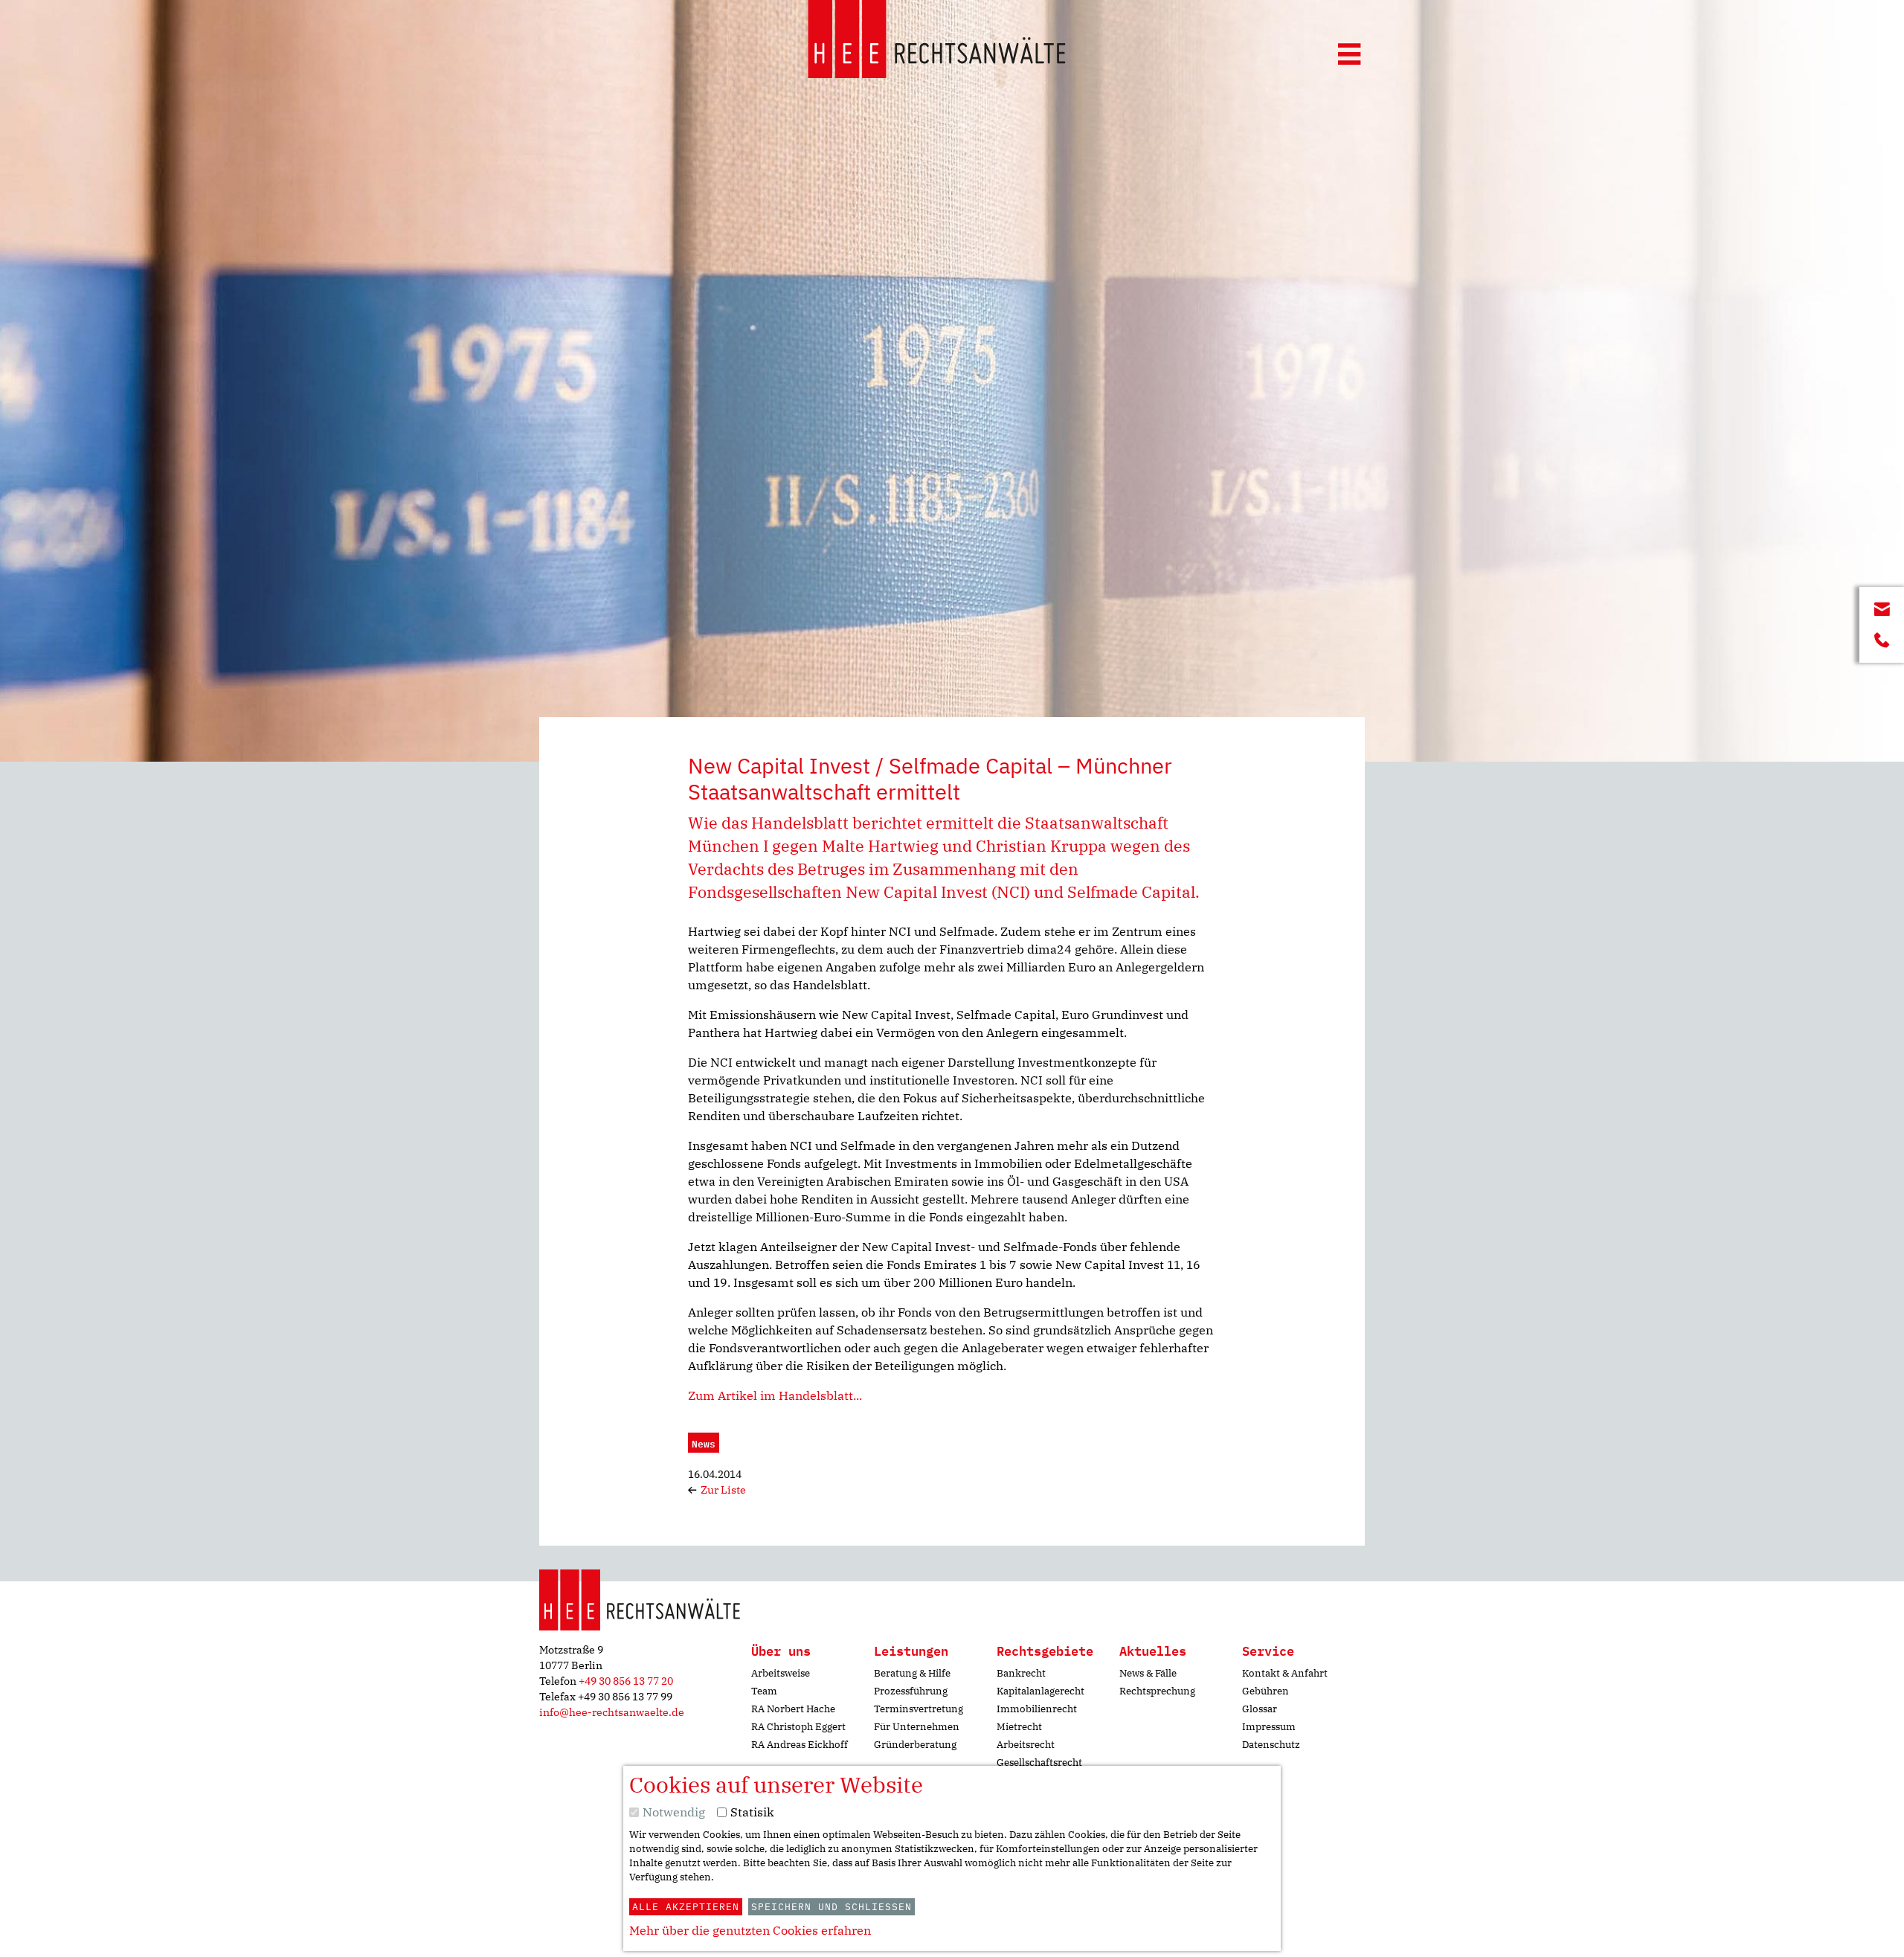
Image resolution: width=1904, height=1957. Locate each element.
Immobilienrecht (1037, 1709)
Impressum (1269, 1727)
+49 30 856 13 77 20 (626, 1681)
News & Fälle (1148, 1673)
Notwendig (674, 1812)
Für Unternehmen (917, 1727)
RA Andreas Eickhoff (800, 1745)
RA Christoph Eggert (798, 1727)
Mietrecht (1019, 1727)
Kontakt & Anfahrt (1285, 1673)
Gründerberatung (915, 1745)
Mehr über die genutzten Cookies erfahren (750, 1930)
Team (764, 1691)
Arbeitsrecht (1026, 1745)
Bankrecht (1021, 1673)
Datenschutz (1271, 1745)
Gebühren (1265, 1691)
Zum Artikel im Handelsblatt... (775, 1395)
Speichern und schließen (832, 1907)
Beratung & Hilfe (912, 1673)
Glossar (1260, 1709)
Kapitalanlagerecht (1041, 1691)
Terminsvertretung (919, 1709)
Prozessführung (911, 1691)
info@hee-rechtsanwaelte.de (612, 1712)
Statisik (752, 1812)
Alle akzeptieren (686, 1907)
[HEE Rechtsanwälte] (937, 42)
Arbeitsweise (781, 1673)
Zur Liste (722, 1490)
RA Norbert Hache (793, 1709)
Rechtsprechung (1157, 1691)
